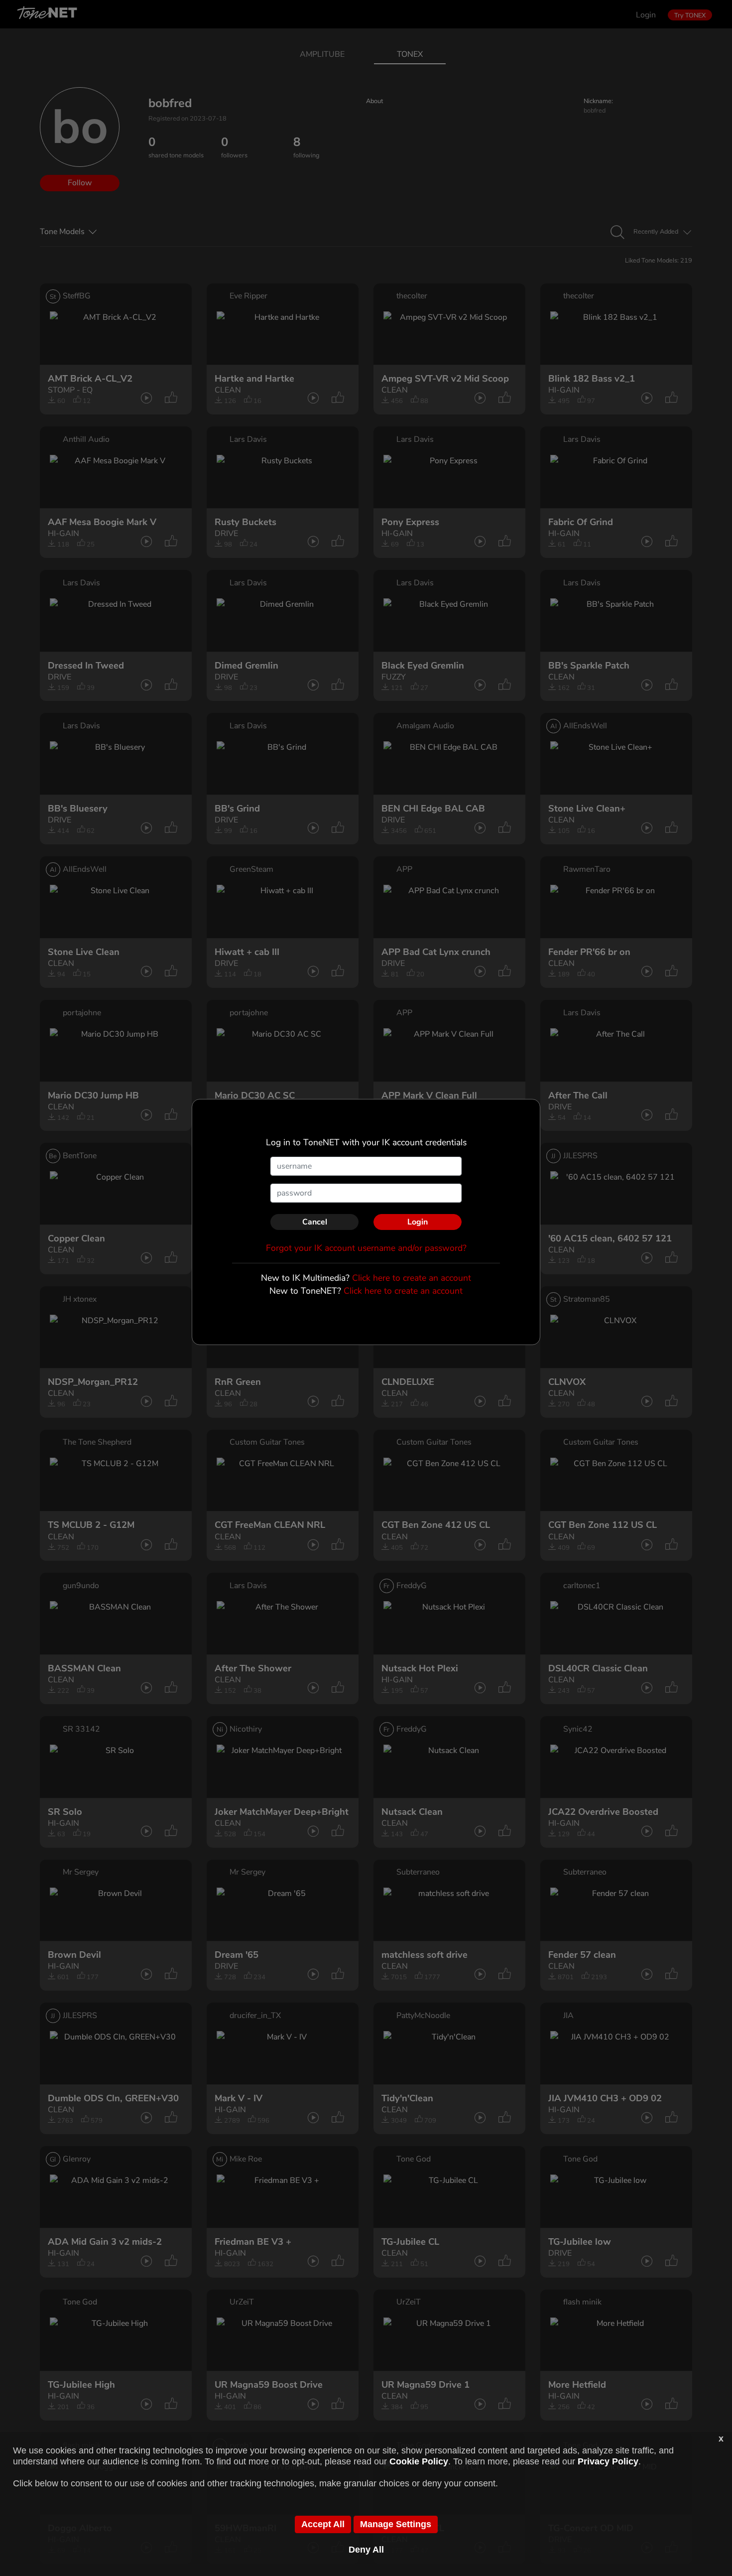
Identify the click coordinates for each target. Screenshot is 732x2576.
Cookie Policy (419, 2461)
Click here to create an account (412, 1278)
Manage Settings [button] (396, 2524)
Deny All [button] (366, 2550)
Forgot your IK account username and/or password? (366, 1248)
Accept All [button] (323, 2524)
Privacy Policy (608, 2461)
